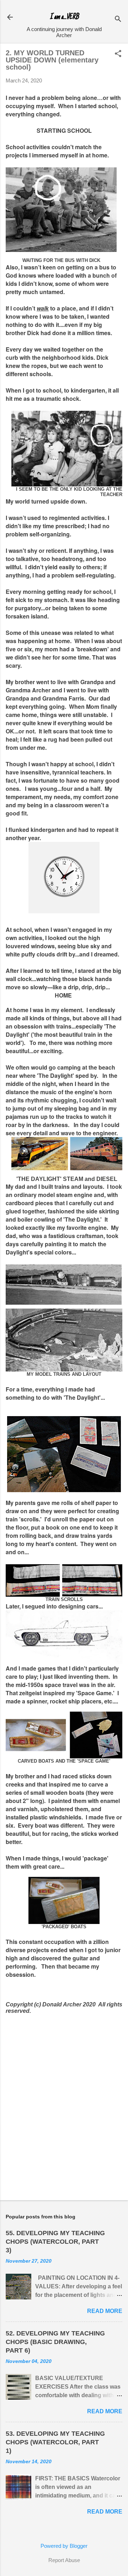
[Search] (118, 19)
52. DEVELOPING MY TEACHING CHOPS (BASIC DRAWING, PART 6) (55, 2342)
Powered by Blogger (64, 2546)
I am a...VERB (64, 17)
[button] (118, 54)
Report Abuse (64, 2560)
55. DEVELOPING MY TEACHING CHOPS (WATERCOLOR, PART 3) (55, 2242)
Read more (105, 2311)
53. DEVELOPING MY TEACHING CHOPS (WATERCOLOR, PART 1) (55, 2442)
